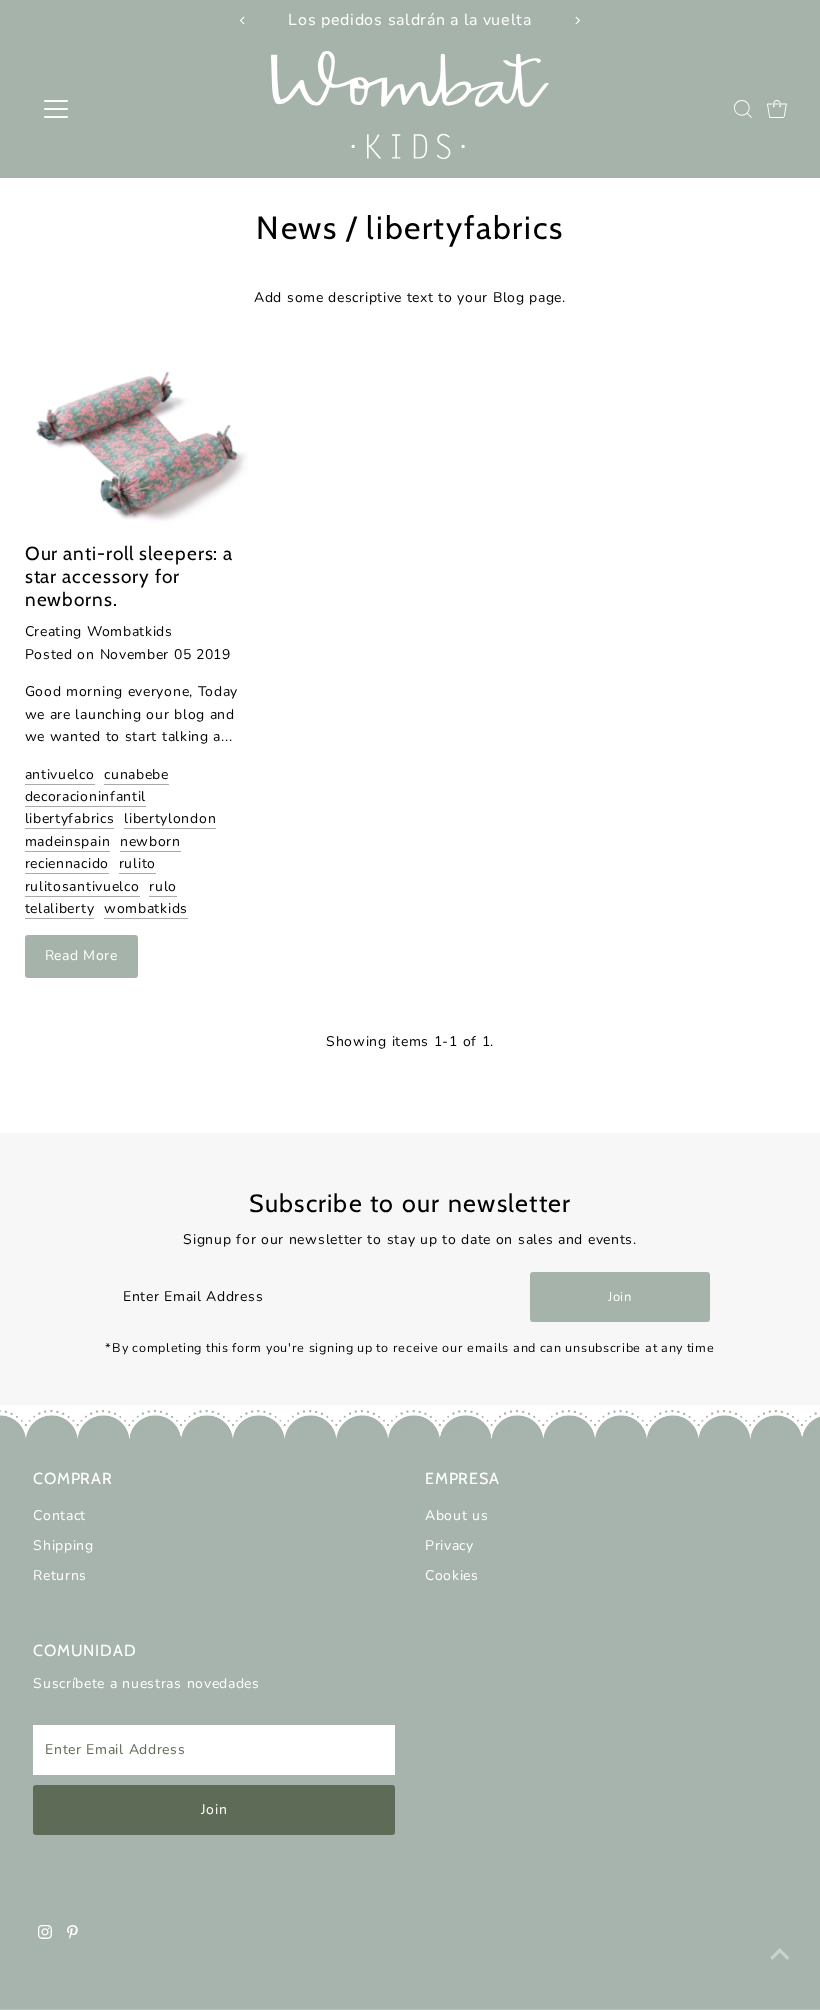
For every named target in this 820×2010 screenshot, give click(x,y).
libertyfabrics (70, 818)
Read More (81, 955)
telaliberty (60, 908)
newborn (150, 841)
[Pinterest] (72, 1935)
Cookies (452, 1575)
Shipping (63, 1545)
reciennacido (67, 863)
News (296, 227)
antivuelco (60, 774)
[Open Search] (743, 109)
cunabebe (136, 774)
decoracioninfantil (86, 796)
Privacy (449, 1545)
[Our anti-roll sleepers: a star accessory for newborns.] (137, 444)
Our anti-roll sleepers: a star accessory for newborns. (129, 576)
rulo (163, 886)
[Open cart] (777, 109)
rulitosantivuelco (82, 886)
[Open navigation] (122, 109)
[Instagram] (45, 1935)
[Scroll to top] (780, 1955)
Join (620, 1297)
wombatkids (146, 908)
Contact (59, 1515)
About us (457, 1515)
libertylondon (170, 818)
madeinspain (68, 841)
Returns (60, 1575)
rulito (137, 863)
